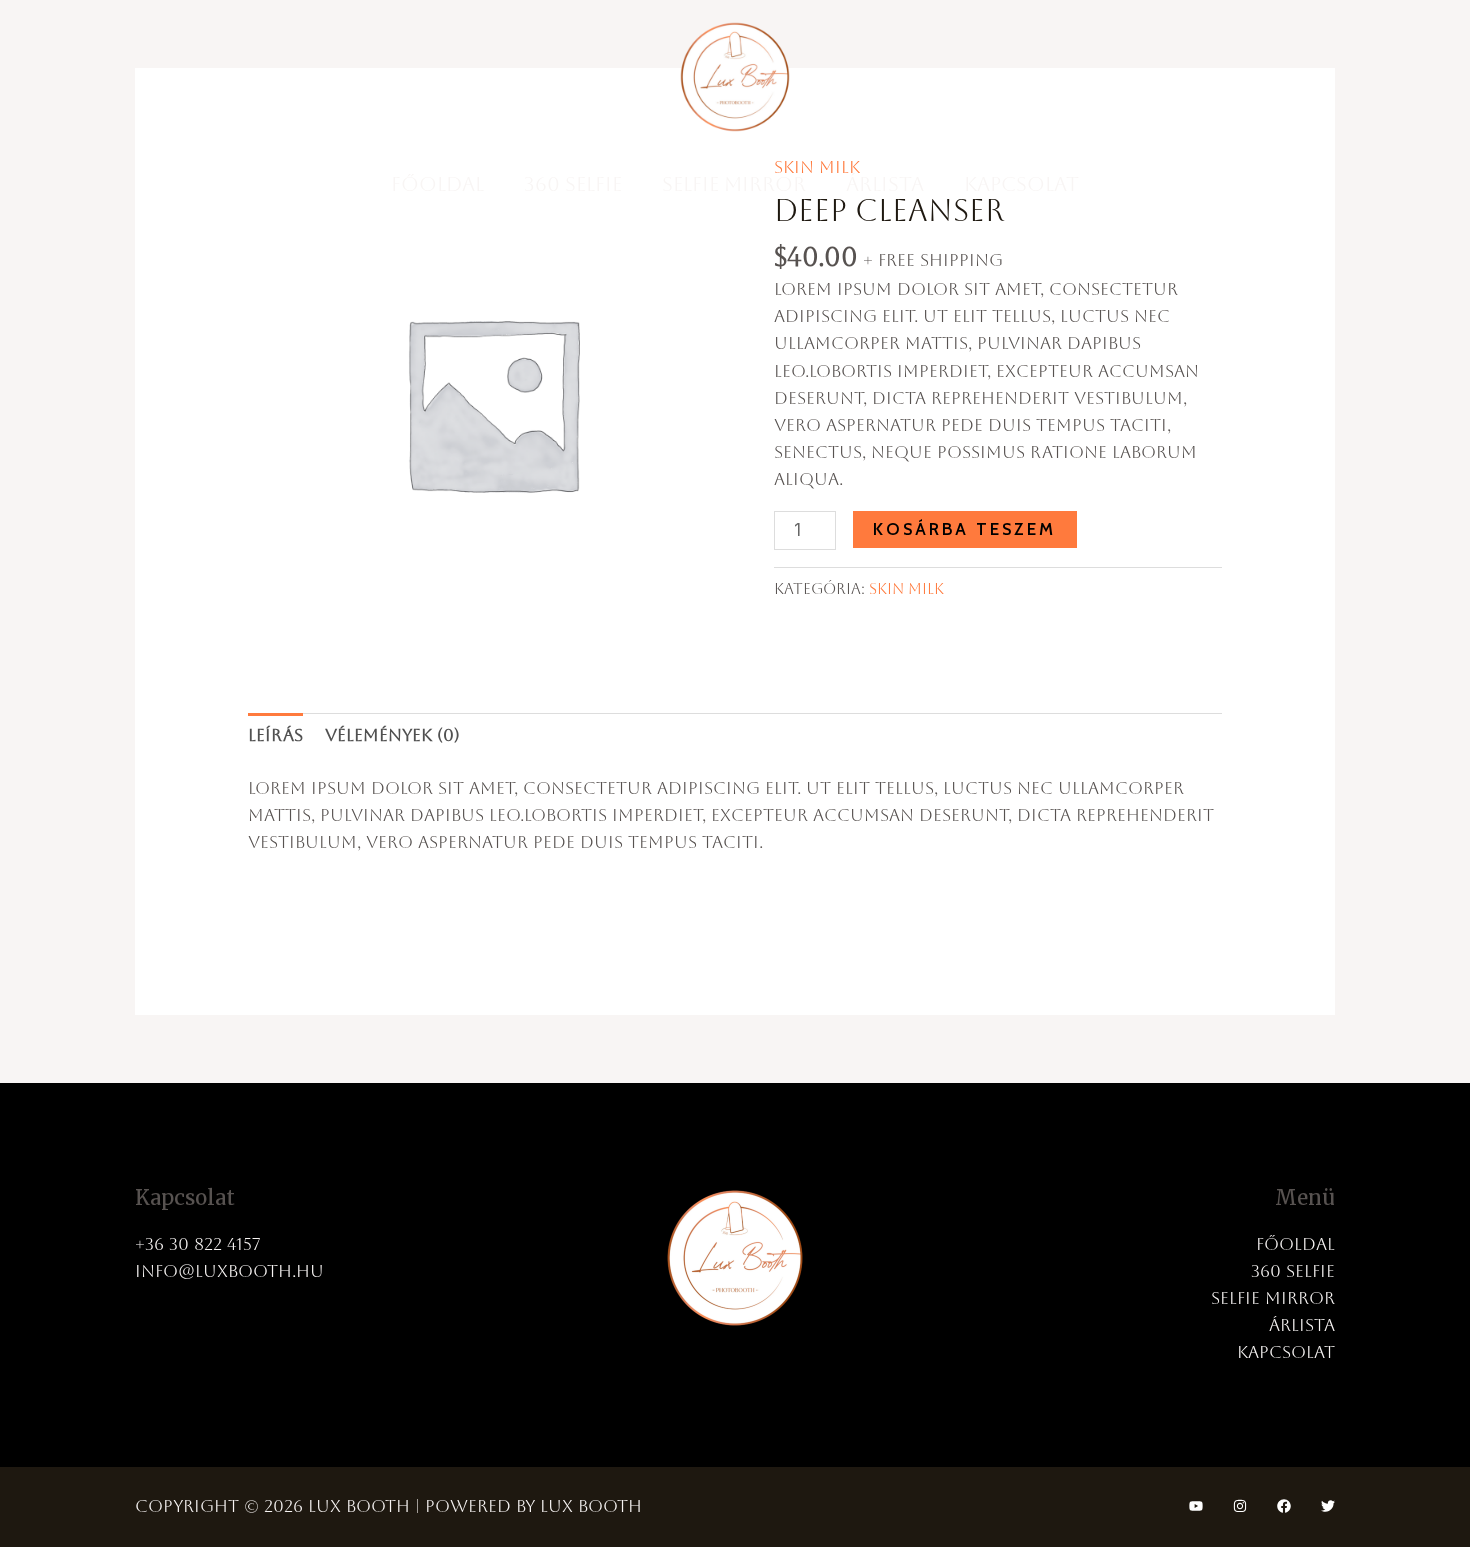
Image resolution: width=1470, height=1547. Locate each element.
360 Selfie (573, 184)
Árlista (885, 184)
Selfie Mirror (734, 184)
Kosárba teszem (964, 529)
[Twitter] (1328, 1506)
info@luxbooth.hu (229, 1271)
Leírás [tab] (275, 735)
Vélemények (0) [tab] (392, 735)
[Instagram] (1240, 1506)
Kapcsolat (1021, 184)
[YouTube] (1196, 1506)
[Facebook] (1284, 1506)
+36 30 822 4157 (198, 1244)
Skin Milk (906, 589)
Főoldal (437, 184)
